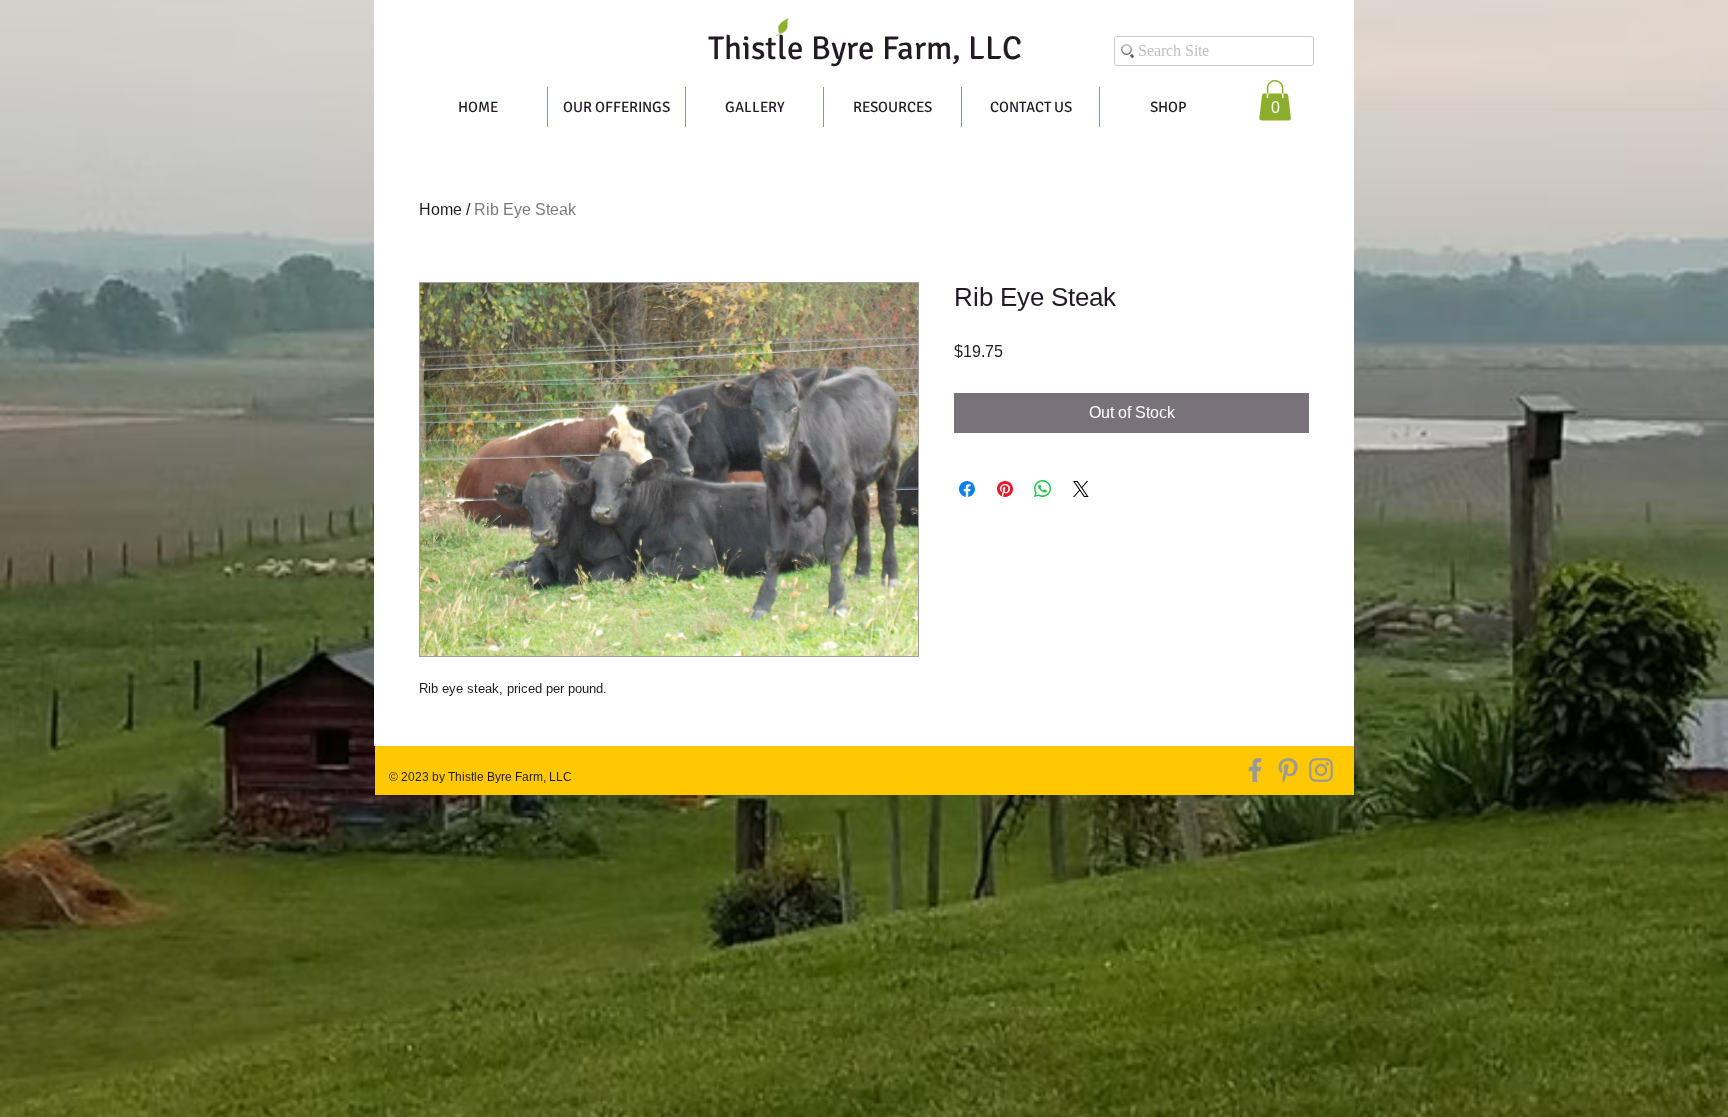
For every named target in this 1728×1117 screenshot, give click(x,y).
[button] (1275, 100)
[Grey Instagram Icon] (1321, 770)
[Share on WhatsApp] (1043, 489)
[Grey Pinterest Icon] (1288, 770)
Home (440, 209)
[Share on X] (1081, 489)
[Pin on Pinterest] (1005, 489)
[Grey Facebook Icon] (1255, 770)
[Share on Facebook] (967, 489)
